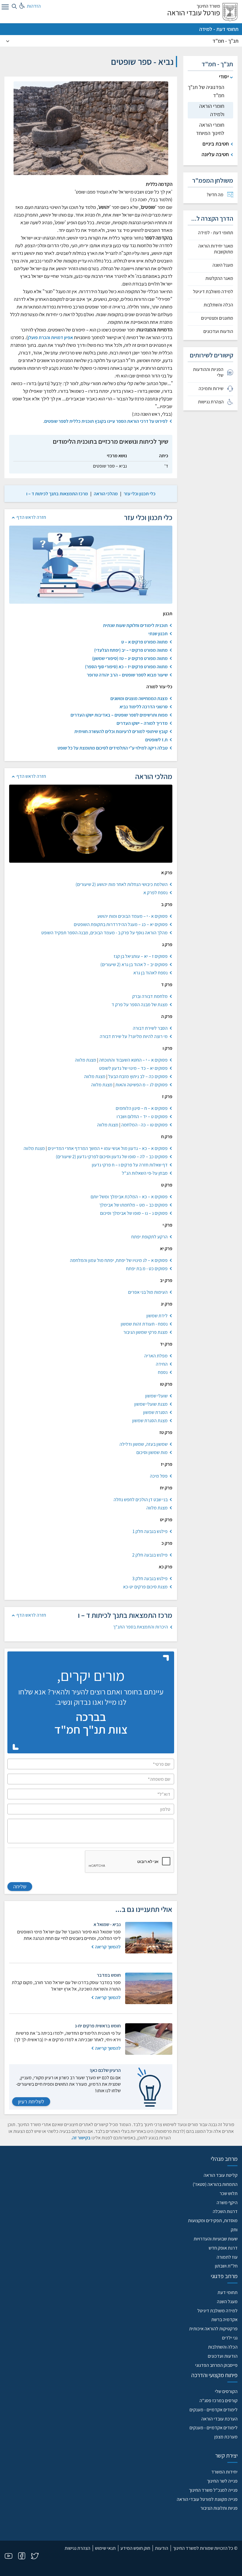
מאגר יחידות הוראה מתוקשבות (216, 249)
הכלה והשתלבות (218, 305)
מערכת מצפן (226, 2437)
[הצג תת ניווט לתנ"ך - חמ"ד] (8, 41)
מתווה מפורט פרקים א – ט (144, 642)
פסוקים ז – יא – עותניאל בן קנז (141, 956)
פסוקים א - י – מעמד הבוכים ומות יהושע (133, 916)
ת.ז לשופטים (156, 740)
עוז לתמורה (227, 2257)
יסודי (224, 76)
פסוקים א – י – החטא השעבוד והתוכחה (133, 1060)
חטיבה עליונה (215, 154)
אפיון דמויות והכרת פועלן (50, 338)
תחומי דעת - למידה (219, 29)
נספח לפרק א (156, 893)
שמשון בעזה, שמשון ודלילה (144, 1444)
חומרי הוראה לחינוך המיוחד (210, 129)
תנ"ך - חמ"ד (225, 41)
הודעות (162, 2548)
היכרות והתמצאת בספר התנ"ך (140, 1627)
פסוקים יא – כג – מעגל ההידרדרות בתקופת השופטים (121, 924)
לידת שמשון (157, 1316)
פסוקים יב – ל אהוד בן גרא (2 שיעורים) (134, 964)
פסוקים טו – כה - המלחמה (144, 1125)
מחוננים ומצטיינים (217, 318)
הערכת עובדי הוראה (219, 2419)
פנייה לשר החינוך (222, 2481)
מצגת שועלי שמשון (151, 1404)
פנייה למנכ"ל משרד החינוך (213, 2490)
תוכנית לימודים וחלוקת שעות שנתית (135, 625)
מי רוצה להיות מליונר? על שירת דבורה (134, 1036)
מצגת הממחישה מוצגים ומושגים (139, 698)
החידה (162, 1364)
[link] (140, 494)
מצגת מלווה (86, 1060)
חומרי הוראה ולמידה (212, 110)
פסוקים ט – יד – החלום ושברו (142, 1117)
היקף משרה (227, 2203)
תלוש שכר (229, 2193)
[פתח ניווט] (4, 8)
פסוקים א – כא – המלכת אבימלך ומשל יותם (129, 1197)
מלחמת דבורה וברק (150, 996)
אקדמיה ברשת (224, 2320)
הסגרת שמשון (155, 1412)
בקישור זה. (81, 2138)
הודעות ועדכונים (218, 331)
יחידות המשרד (224, 2472)
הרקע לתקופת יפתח (149, 1237)
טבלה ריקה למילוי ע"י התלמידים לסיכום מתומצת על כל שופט (113, 748)
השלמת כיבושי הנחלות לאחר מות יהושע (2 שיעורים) (122, 884)
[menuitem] (211, 195)
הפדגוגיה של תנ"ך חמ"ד (206, 91)
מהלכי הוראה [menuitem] (106, 494)
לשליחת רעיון (31, 2101)
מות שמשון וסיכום (152, 1452)
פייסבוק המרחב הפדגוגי (216, 2365)
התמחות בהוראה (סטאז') (215, 2184)
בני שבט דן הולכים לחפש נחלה (141, 1500)
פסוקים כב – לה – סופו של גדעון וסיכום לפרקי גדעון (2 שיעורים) (112, 1157)
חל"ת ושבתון (226, 2266)
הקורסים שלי (226, 2391)
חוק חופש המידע (135, 2548)
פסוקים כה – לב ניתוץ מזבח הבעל (138, 1076)
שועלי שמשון (156, 1396)
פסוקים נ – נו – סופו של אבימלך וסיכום (134, 1213)
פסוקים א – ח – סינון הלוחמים (142, 1108)
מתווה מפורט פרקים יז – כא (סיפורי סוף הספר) (126, 667)
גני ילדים (230, 2338)
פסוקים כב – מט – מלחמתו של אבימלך (133, 1205)
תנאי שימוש (105, 2548)
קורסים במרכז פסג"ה (219, 2401)
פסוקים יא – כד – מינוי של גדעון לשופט (133, 1068)
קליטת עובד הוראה (221, 2175)
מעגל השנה (223, 265)
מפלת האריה (156, 1356)
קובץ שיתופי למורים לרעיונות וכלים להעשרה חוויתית (121, 731)
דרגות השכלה (225, 2211)
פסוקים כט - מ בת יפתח (147, 1269)
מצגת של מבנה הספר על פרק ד (140, 1005)
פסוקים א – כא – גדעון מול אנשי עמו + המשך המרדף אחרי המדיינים (108, 1148)
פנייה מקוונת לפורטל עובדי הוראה (207, 2499)
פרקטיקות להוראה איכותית (213, 2329)
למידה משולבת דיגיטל (213, 292)
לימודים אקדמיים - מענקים (214, 2410)
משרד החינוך (208, 6)
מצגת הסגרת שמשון (150, 1421)
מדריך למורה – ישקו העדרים (142, 723)
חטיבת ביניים (216, 144)
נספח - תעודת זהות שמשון (144, 1324)
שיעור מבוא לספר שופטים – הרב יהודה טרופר (127, 675)
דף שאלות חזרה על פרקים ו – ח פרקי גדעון (130, 1165)
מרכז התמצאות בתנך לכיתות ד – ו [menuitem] (57, 494)
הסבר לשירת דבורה (150, 1028)
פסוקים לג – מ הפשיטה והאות (142, 1085)
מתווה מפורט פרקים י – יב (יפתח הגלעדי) (131, 650)
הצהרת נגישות (77, 2548)
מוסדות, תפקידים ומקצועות (213, 2221)
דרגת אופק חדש (223, 2248)
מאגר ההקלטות (219, 278)
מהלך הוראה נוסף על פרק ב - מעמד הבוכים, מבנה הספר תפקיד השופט (104, 933)
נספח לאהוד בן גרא (151, 973)
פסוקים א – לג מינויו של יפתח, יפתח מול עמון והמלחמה (119, 1260)
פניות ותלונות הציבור (219, 2508)
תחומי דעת (228, 2292)
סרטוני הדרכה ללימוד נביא (144, 707)
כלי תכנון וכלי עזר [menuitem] (140, 494)
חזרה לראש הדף (31, 517)
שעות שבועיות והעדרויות (216, 2239)
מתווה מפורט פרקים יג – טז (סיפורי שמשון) (130, 658)
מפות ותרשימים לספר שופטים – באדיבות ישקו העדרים (119, 715)
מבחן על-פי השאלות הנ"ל (145, 1173)
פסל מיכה (159, 1476)
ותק (234, 2230)
